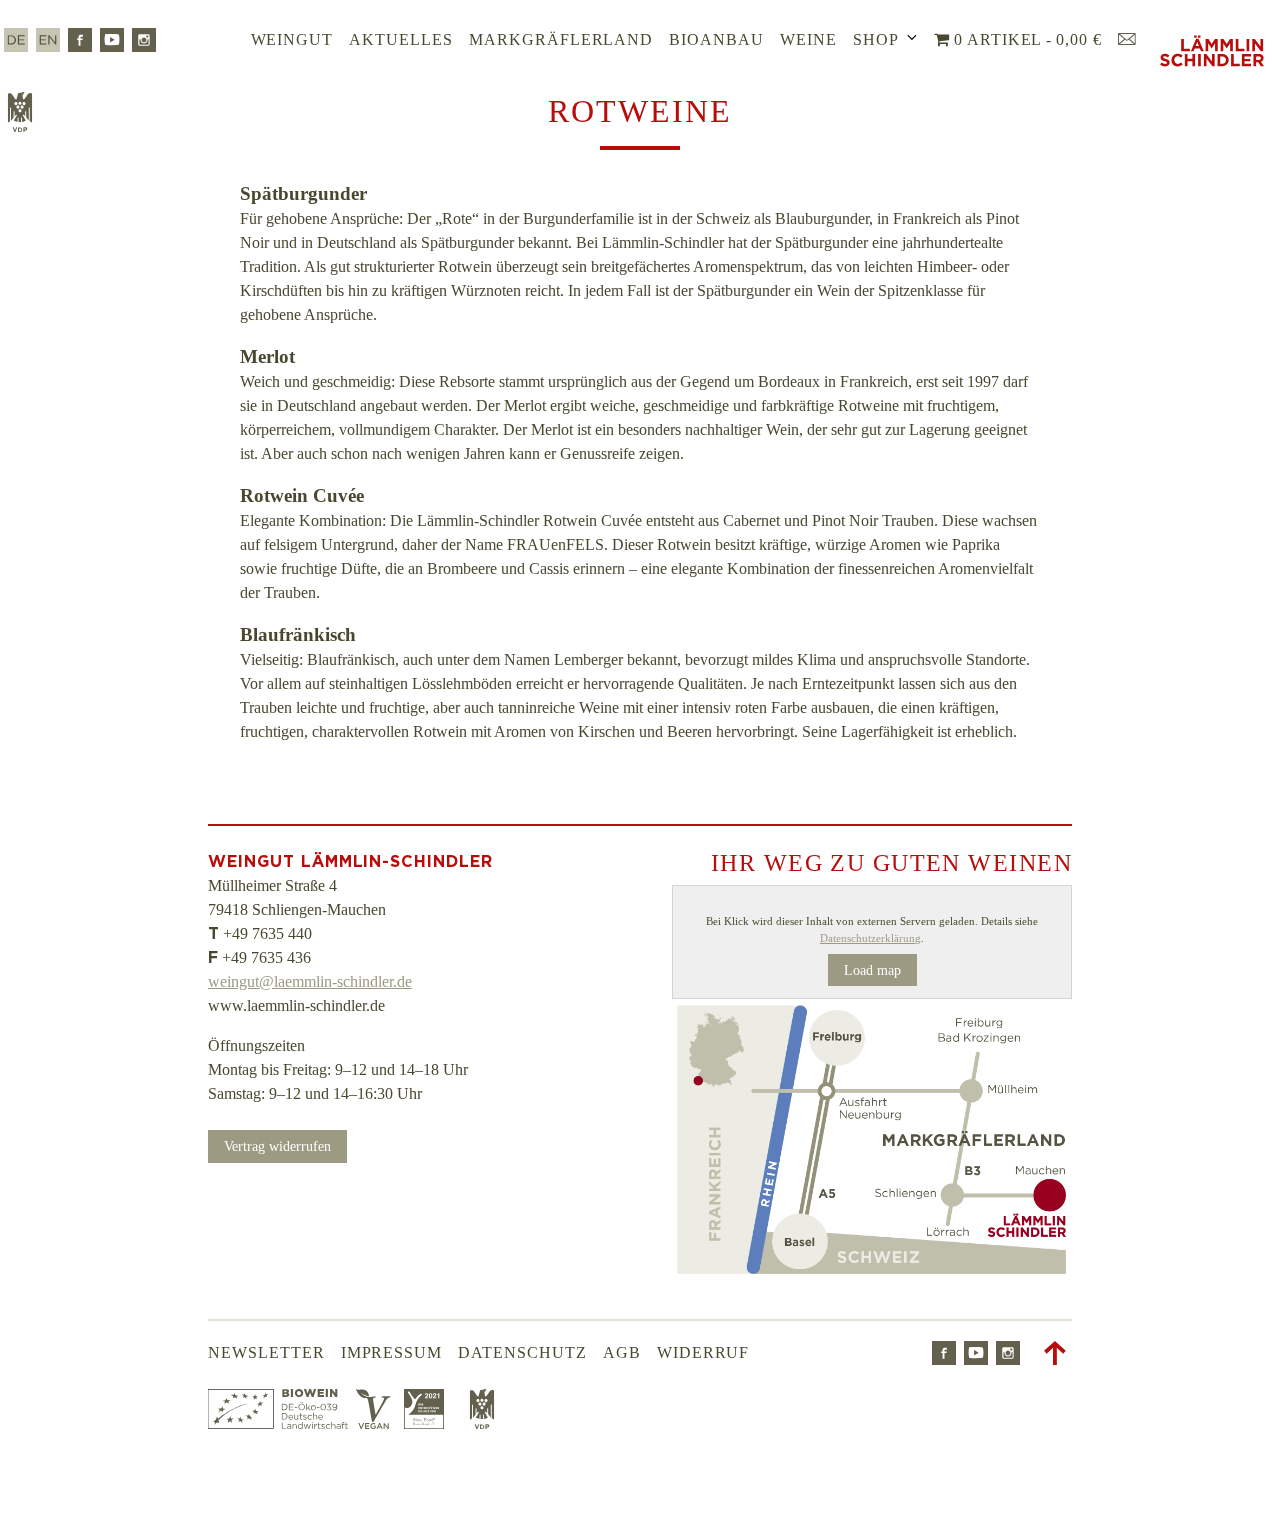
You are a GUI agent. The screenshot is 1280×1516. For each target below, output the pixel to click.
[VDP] (482, 1423)
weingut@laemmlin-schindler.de (310, 981)
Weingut (292, 39)
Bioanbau (716, 39)
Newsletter (266, 1352)
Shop (876, 39)
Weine (808, 39)
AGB (622, 1352)
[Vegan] (376, 1423)
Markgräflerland (561, 39)
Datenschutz (522, 1352)
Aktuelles (401, 39)
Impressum (392, 1352)
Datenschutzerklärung (870, 938)
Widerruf (703, 1352)
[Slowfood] (429, 1423)
